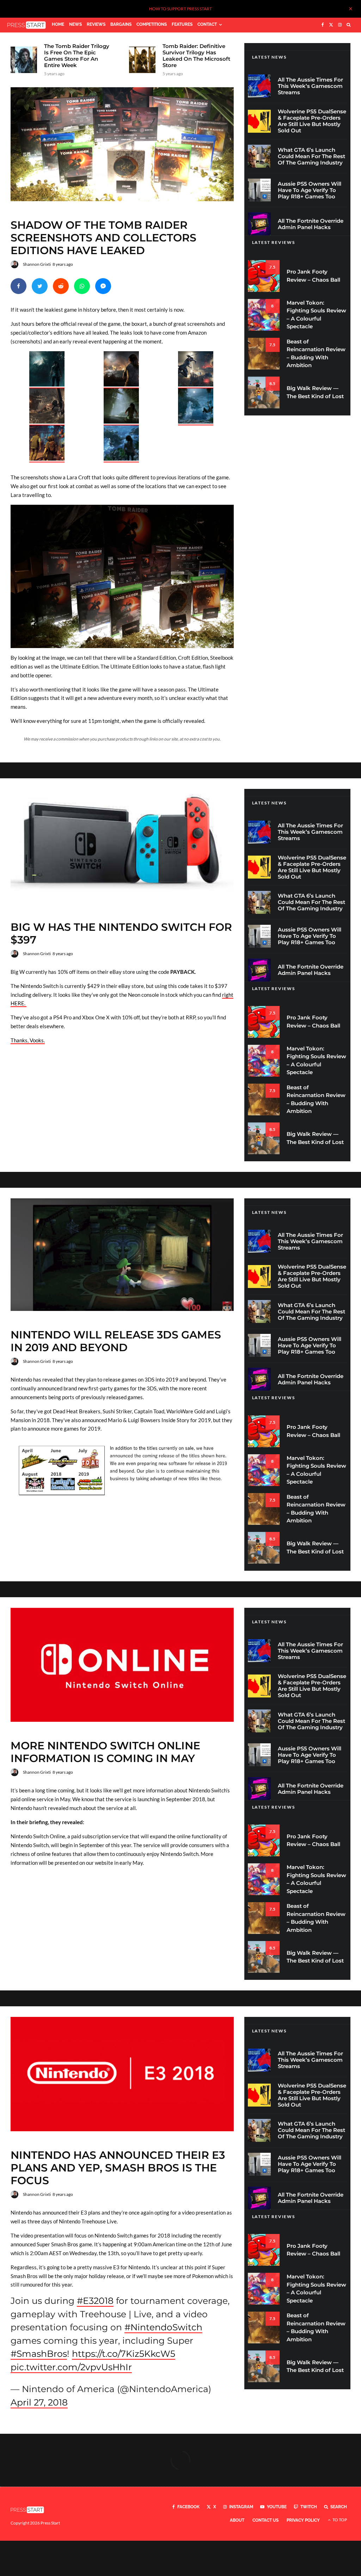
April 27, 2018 (39, 2402)
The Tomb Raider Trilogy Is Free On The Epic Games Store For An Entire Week (77, 56)
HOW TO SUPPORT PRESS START (180, 9)
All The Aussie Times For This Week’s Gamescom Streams (310, 86)
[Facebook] (323, 25)
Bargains (121, 24)
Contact (207, 24)
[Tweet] (40, 286)
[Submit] (61, 286)
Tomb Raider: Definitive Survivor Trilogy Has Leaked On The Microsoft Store (196, 56)
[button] (48, 370)
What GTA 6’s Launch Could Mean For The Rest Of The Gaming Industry (311, 156)
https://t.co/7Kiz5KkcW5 (124, 2354)
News (75, 24)
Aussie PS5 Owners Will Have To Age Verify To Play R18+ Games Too (310, 190)
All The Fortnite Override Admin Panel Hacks (311, 224)
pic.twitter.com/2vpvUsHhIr (71, 2367)
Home (58, 24)
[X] (331, 25)
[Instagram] (340, 25)
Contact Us (265, 2520)
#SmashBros (39, 2354)
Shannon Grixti (37, 264)
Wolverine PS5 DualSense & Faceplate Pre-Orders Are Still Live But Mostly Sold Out (312, 121)
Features (182, 24)
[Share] (19, 286)
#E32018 (95, 2301)
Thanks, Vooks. (28, 1040)
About (237, 2520)
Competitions (152, 24)
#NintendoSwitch (163, 2327)
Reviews (96, 24)
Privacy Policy (303, 2520)
